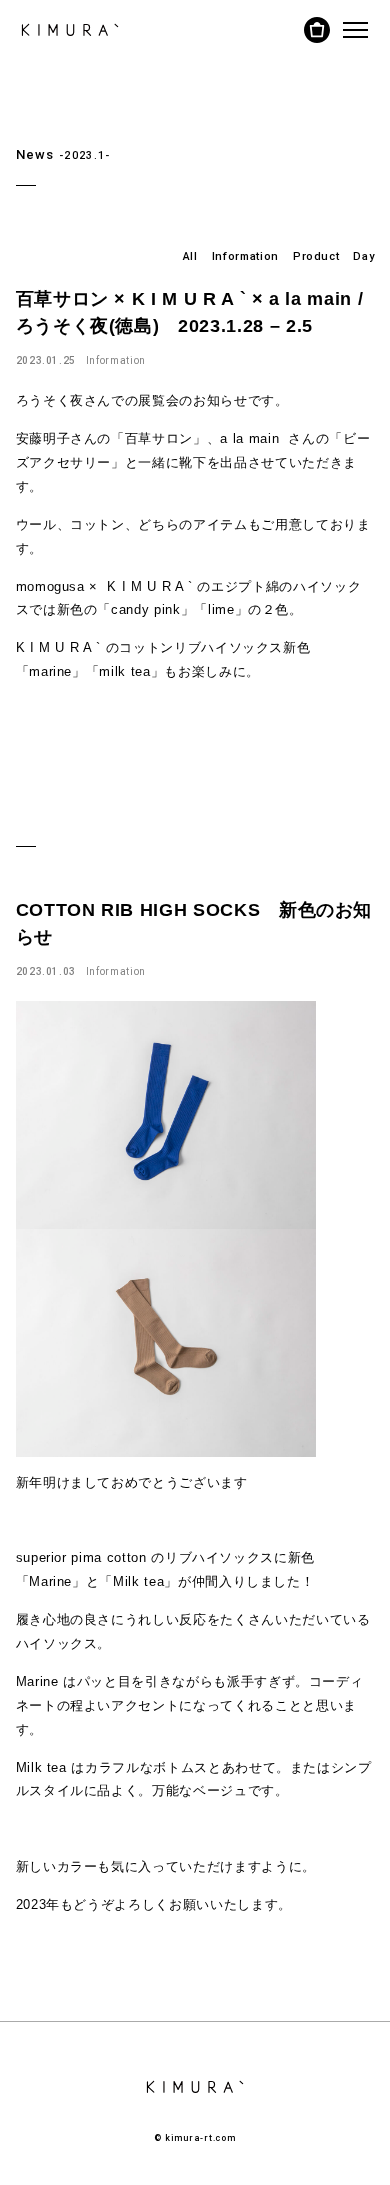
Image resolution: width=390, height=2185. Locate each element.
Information (245, 256)
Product (316, 256)
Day (363, 256)
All (190, 256)
